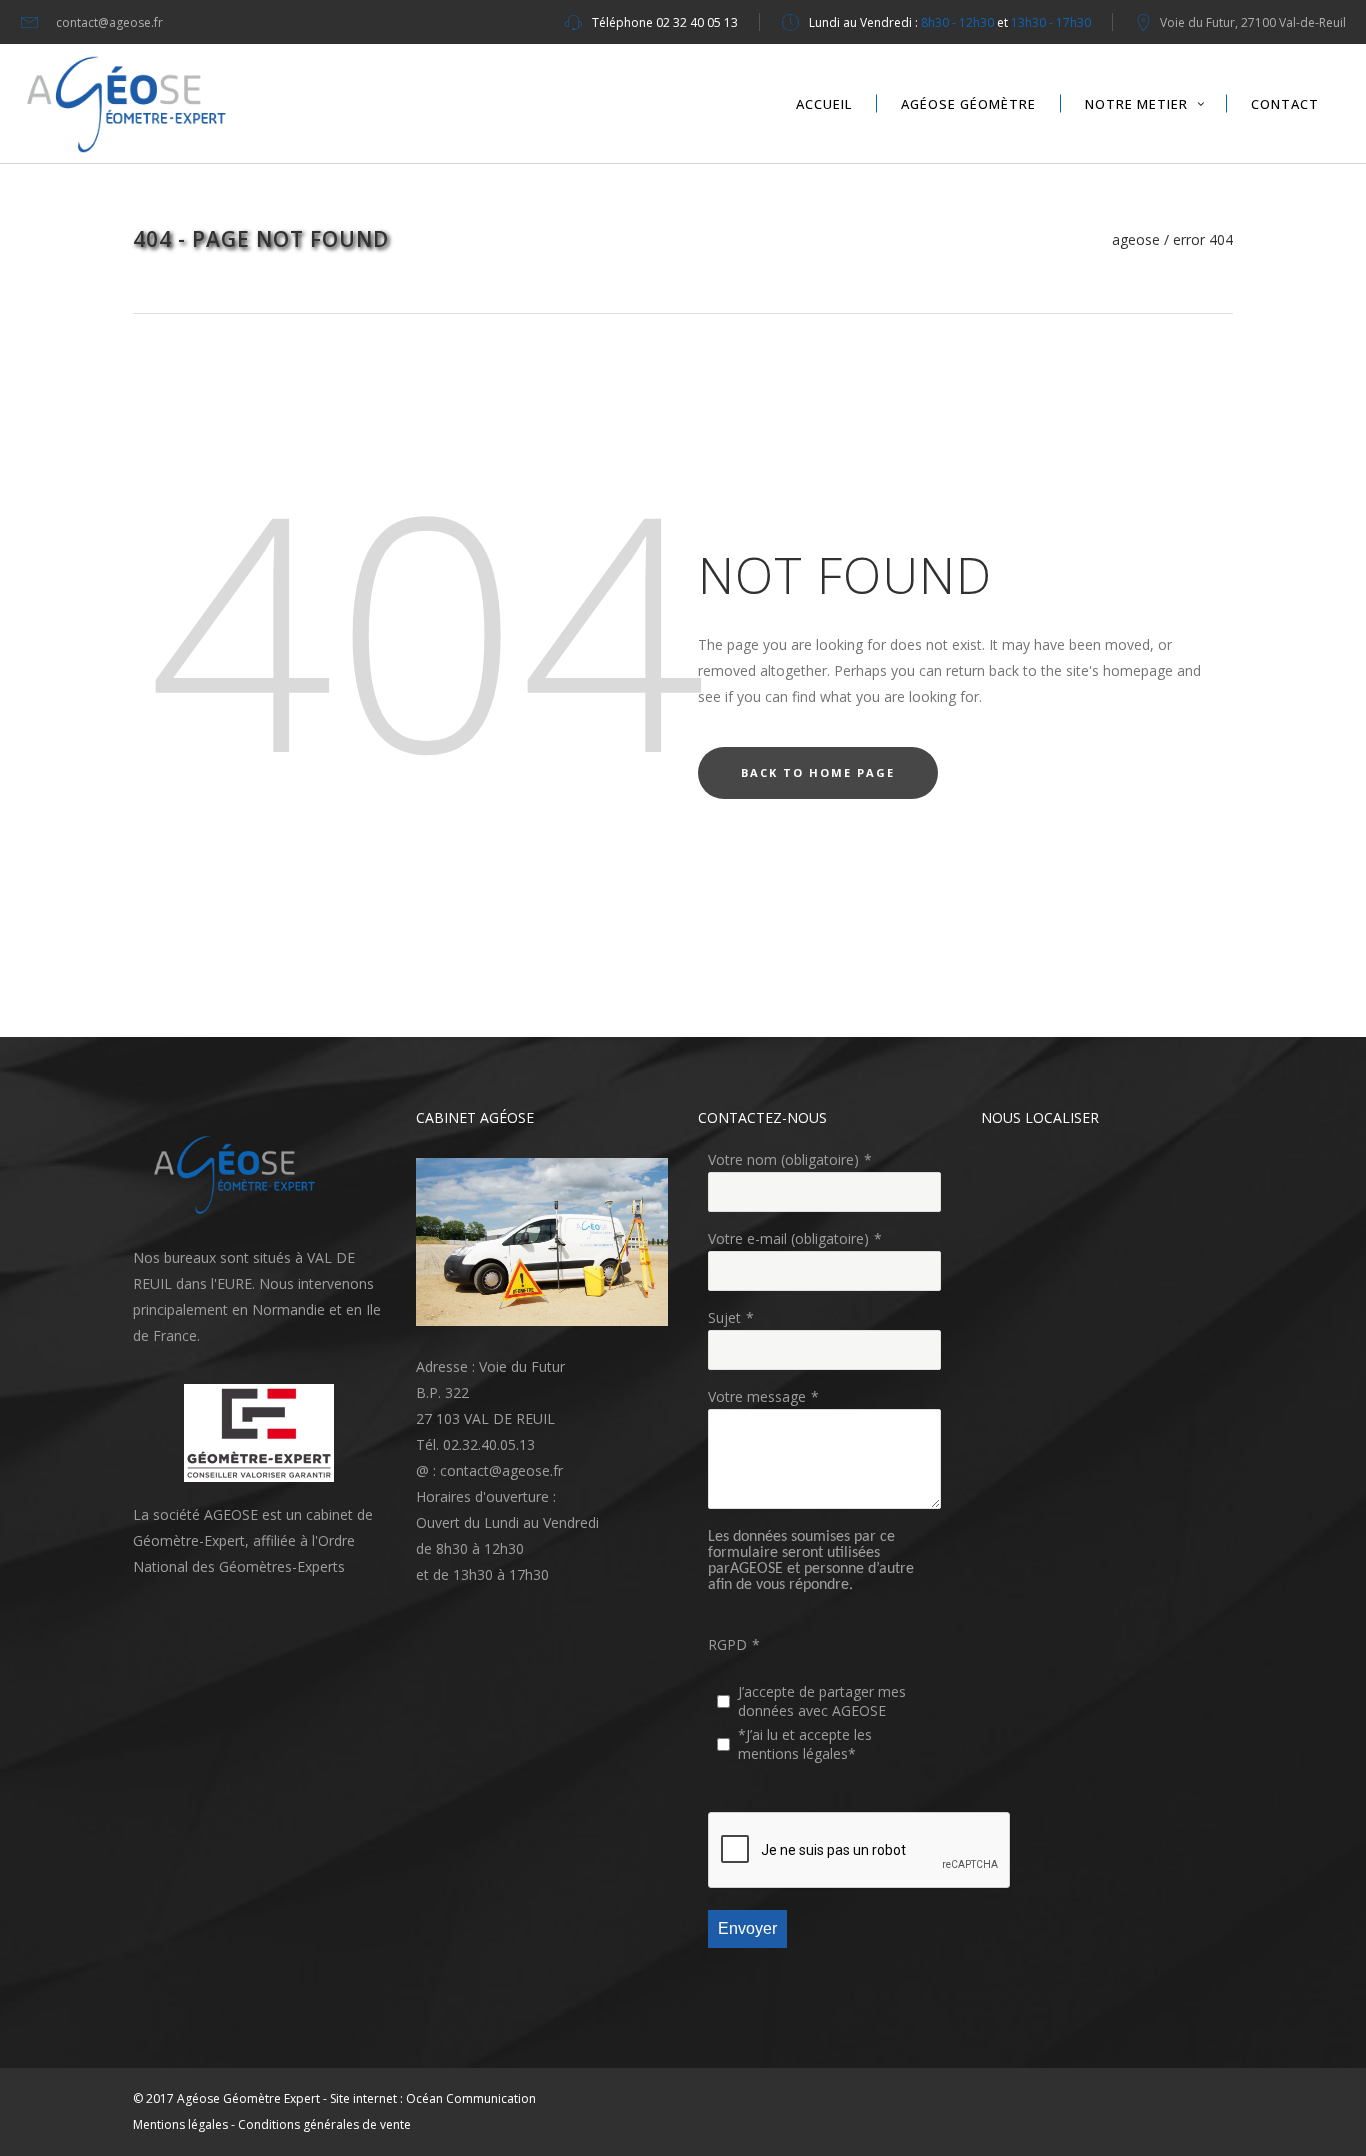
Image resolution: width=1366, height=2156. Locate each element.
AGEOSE (1136, 240)
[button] (240, 1175)
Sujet (724, 1317)
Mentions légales (180, 2124)
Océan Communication (471, 2098)
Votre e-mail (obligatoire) (788, 1238)
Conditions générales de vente (324, 2124)
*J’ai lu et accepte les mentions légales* (805, 1744)
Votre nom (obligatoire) (783, 1159)
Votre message (757, 1396)
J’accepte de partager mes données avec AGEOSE (822, 1701)
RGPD (727, 1644)
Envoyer (747, 1928)
